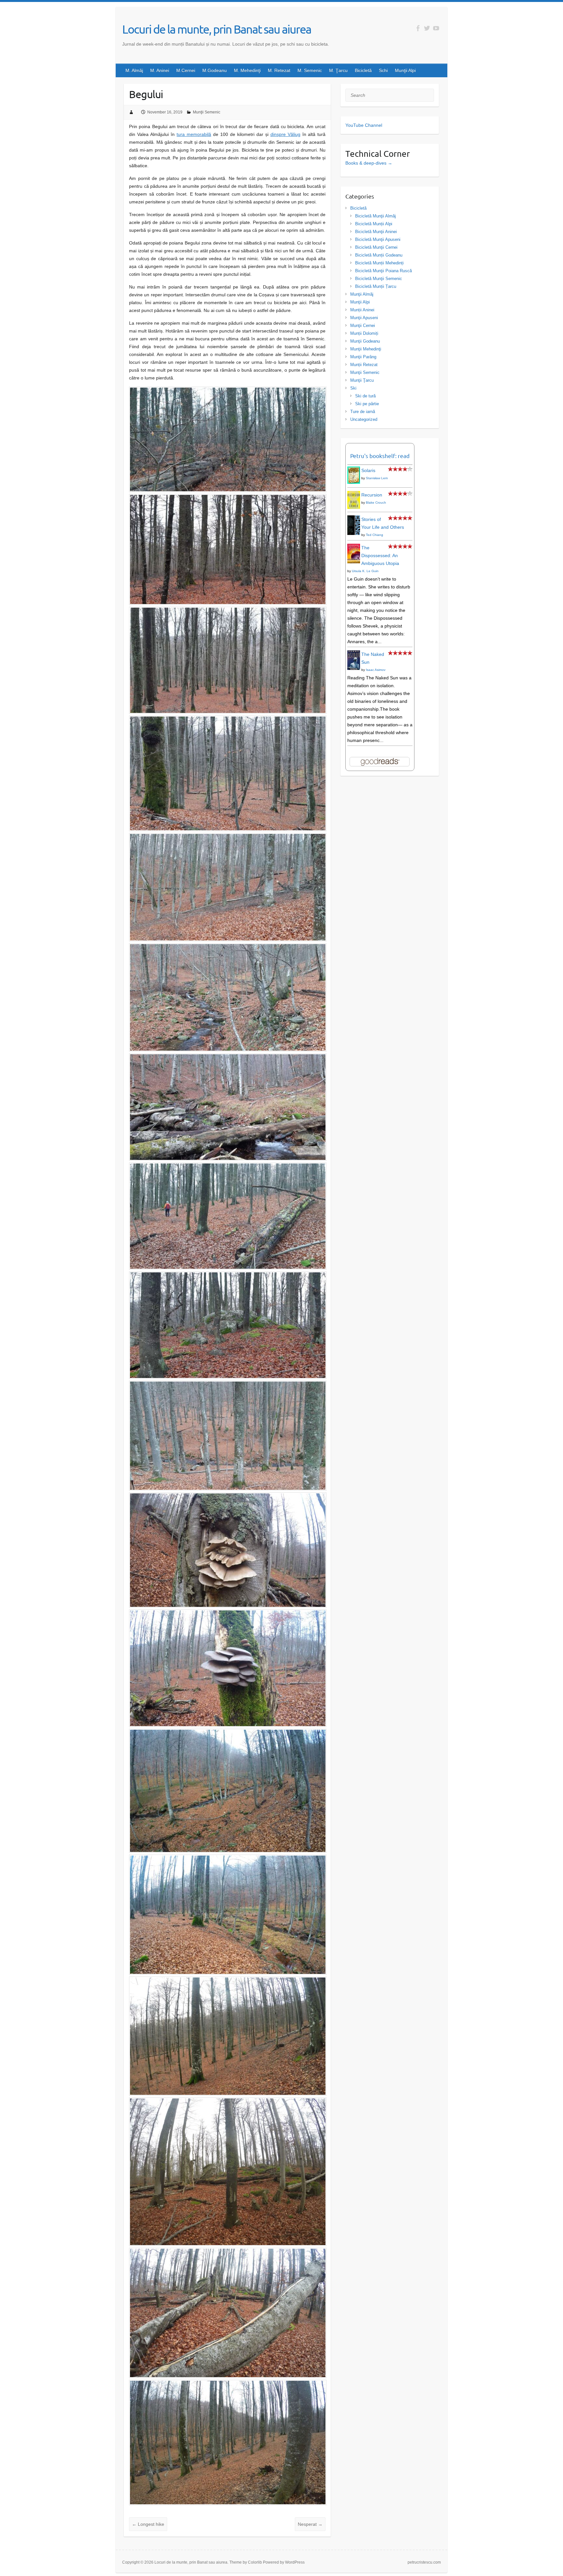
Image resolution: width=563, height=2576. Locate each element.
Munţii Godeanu (365, 341)
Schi (383, 70)
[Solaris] (354, 470)
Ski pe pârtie (367, 404)
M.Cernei (186, 70)
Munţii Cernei (363, 326)
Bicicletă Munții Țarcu (376, 286)
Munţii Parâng (363, 357)
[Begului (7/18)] (228, 1057)
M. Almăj (134, 70)
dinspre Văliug (285, 134)
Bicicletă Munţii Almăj (375, 216)
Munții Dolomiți (364, 333)
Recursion (372, 495)
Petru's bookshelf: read (380, 456)
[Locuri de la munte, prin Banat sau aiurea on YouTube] (436, 28)
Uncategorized (364, 419)
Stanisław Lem (377, 478)
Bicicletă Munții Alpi (374, 224)
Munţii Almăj (362, 294)
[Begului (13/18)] (228, 1733)
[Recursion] (354, 495)
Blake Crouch (376, 503)
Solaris (368, 470)
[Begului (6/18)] (228, 947)
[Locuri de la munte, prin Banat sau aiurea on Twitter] (427, 28)
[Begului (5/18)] (228, 837)
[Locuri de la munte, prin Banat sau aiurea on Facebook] (418, 28)
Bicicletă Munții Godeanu (379, 255)
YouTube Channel (364, 125)
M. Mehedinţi (247, 70)
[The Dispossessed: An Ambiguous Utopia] (354, 548)
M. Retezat (279, 70)
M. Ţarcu (338, 70)
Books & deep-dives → (369, 163)
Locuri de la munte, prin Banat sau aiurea (217, 29)
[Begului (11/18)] (228, 1496)
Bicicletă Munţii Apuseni (378, 239)
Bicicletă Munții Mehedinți (379, 263)
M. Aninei (160, 70)
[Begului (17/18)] (228, 2252)
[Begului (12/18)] (228, 1613)
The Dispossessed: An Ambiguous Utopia (380, 555)
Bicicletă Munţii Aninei (376, 232)
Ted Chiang (375, 535)
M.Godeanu (215, 70)
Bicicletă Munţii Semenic (379, 279)
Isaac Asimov (376, 670)
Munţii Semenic (207, 112)
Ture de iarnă (363, 412)
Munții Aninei (362, 310)
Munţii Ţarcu (362, 380)
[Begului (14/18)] (228, 1858)
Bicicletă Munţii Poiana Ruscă (383, 271)
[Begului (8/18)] (228, 1166)
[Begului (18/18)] (228, 2384)
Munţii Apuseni (364, 318)
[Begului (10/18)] (228, 1384)
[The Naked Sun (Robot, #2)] (354, 654)
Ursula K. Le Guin (365, 571)
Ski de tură (365, 396)
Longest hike (148, 2524)
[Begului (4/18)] (228, 719)
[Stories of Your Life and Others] (354, 519)
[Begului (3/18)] (228, 611)
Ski (353, 388)
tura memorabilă (194, 134)
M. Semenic (310, 70)
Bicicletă (363, 70)
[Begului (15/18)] (228, 1980)
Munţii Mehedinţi (366, 349)
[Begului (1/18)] (228, 391)
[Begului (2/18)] (228, 498)
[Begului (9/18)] (228, 1275)
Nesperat (310, 2524)
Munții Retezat (364, 365)
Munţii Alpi (405, 70)
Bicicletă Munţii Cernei (376, 247)
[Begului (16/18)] (228, 2101)
